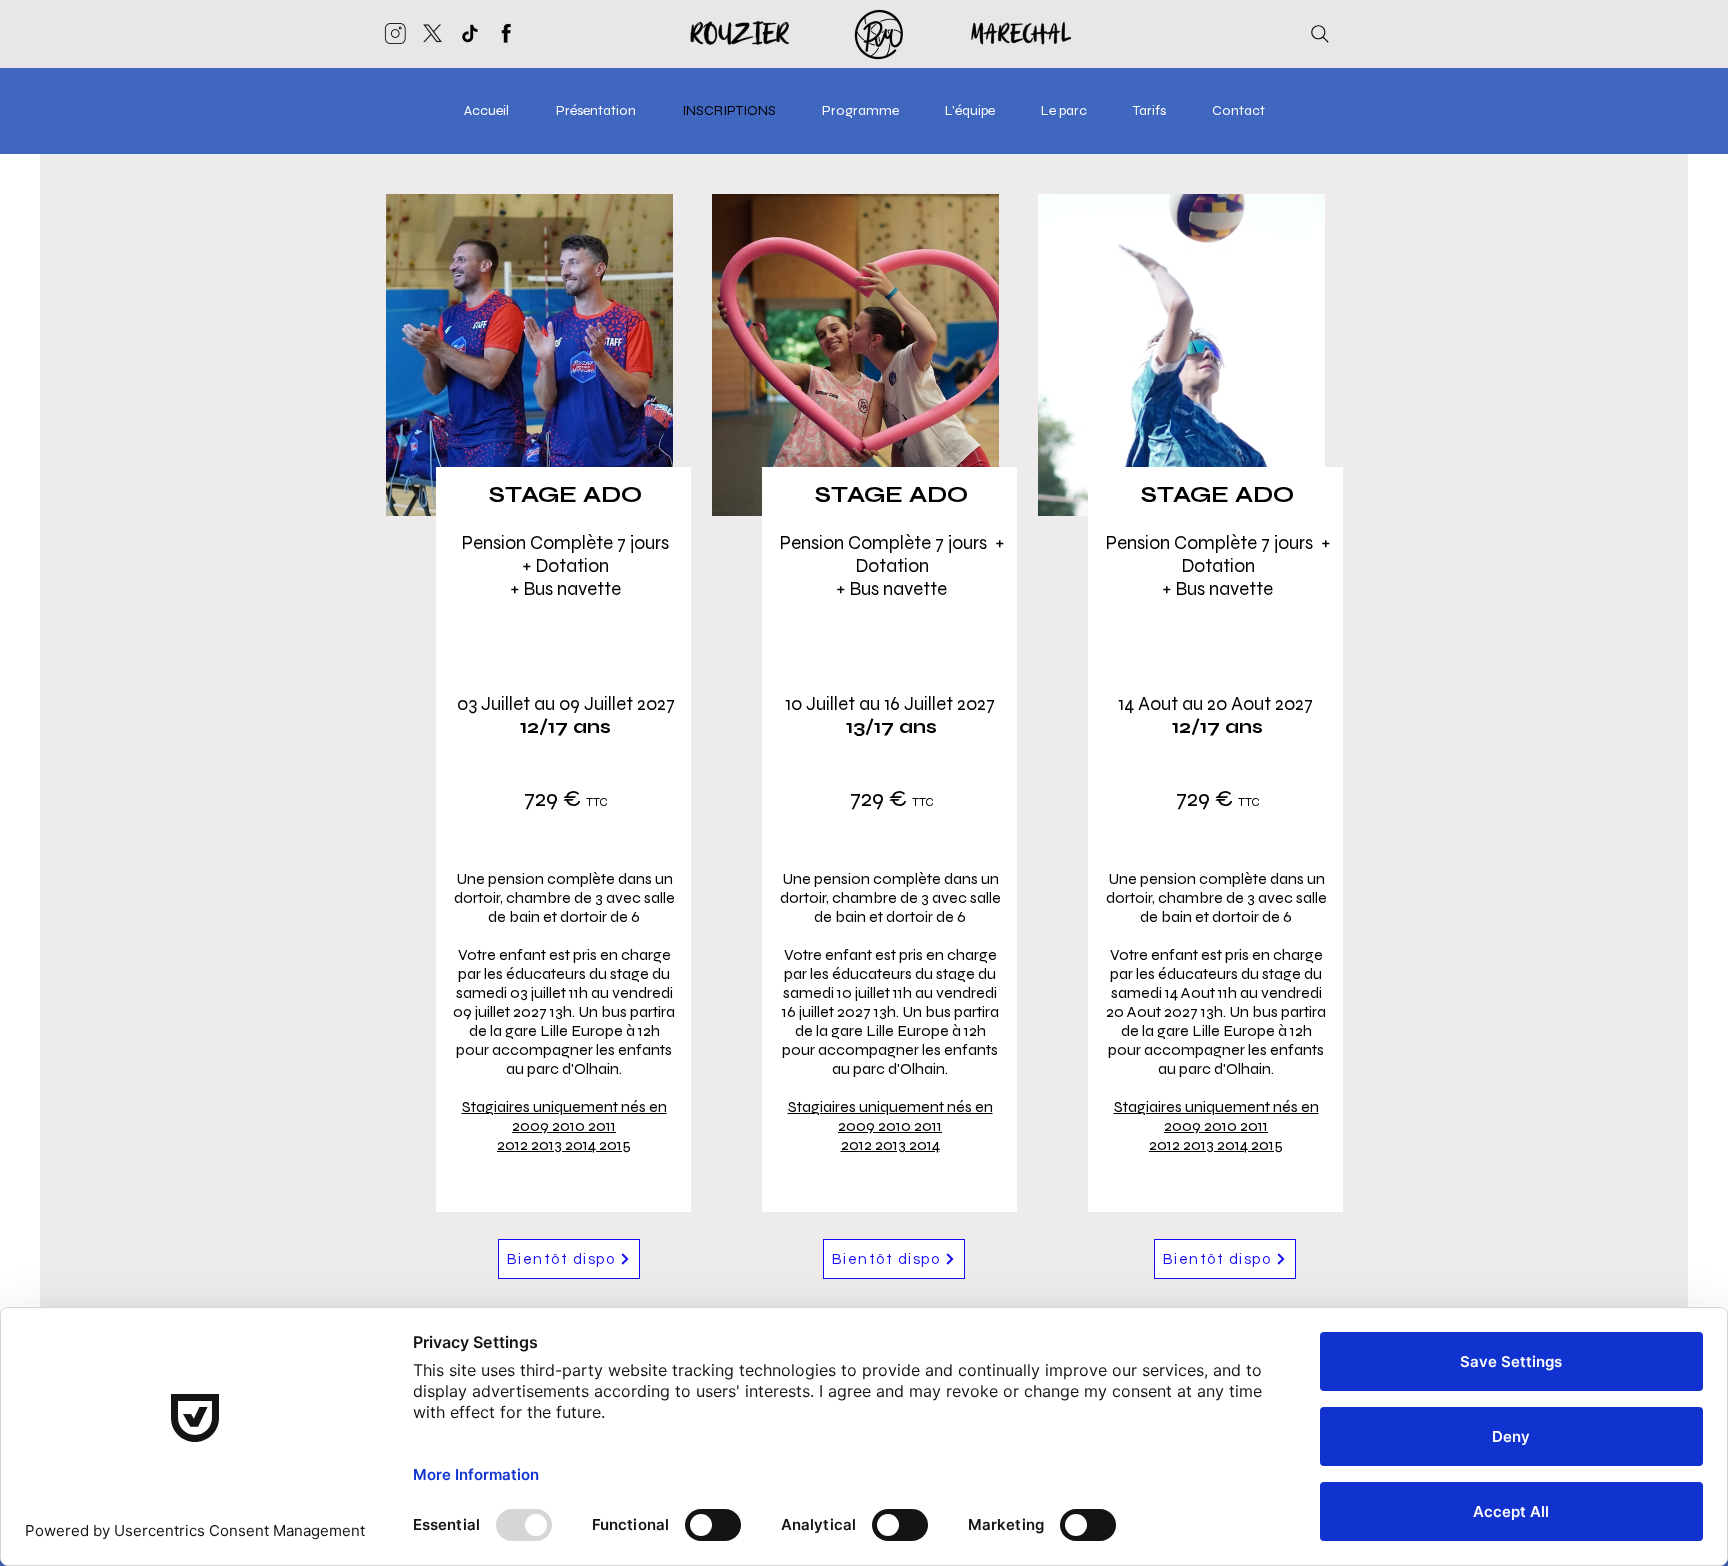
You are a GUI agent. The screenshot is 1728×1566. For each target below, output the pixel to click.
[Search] (1320, 34)
